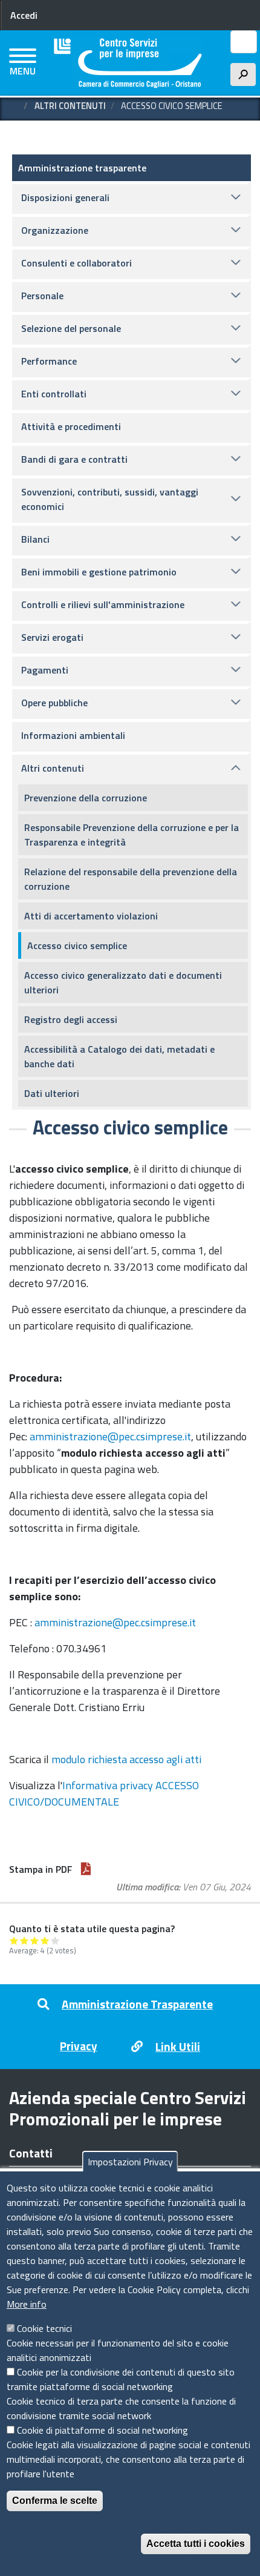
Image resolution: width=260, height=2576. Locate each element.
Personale (42, 296)
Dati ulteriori (52, 1093)
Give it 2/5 (24, 1940)
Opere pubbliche (54, 703)
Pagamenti (45, 670)
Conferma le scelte (55, 2501)
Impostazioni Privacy (130, 2162)
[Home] (128, 63)
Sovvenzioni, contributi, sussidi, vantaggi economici (110, 499)
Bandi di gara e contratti (74, 459)
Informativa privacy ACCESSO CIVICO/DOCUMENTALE (104, 1793)
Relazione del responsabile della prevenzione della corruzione (131, 879)
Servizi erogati (52, 637)
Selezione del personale (71, 328)
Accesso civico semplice (77, 945)
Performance (49, 361)
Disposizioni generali (65, 197)
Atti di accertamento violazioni (91, 916)
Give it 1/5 (14, 1940)
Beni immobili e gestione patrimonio (99, 572)
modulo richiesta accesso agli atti (126, 1759)
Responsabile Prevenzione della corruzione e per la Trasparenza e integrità (132, 835)
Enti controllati (54, 394)
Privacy (79, 2046)
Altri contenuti (70, 106)
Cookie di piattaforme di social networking (102, 2430)
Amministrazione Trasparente (137, 2004)
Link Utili (178, 2046)
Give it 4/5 (45, 1940)
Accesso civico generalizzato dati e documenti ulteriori (123, 982)
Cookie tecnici (44, 2328)
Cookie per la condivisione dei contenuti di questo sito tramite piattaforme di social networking (121, 2379)
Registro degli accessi (71, 1019)
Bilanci (35, 539)
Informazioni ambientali (73, 735)
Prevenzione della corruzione (86, 798)
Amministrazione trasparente (82, 168)
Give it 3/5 (35, 1940)
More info (27, 2304)
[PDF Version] (86, 1869)
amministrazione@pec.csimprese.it (110, 1436)
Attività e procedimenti (71, 426)
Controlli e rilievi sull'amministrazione (103, 604)
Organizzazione (55, 230)
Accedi (24, 15)
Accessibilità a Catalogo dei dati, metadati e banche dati (119, 1056)
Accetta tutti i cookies (196, 2544)
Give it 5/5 (55, 1940)
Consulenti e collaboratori (76, 263)
